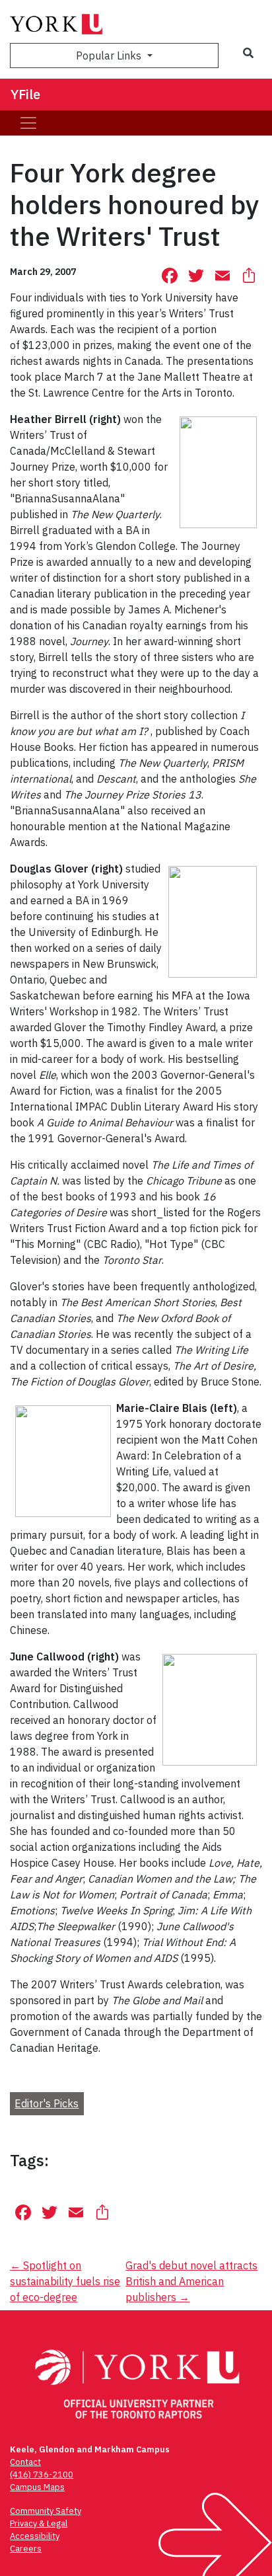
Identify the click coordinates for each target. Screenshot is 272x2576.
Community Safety (46, 2511)
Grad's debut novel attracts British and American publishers (191, 2281)
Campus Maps (37, 2487)
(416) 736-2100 (42, 2475)
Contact (25, 2462)
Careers (26, 2549)
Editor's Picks (47, 2103)
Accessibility (35, 2536)
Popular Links (110, 56)
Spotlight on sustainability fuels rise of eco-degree (65, 2281)
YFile (25, 94)
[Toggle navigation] (28, 123)
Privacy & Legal (39, 2523)
